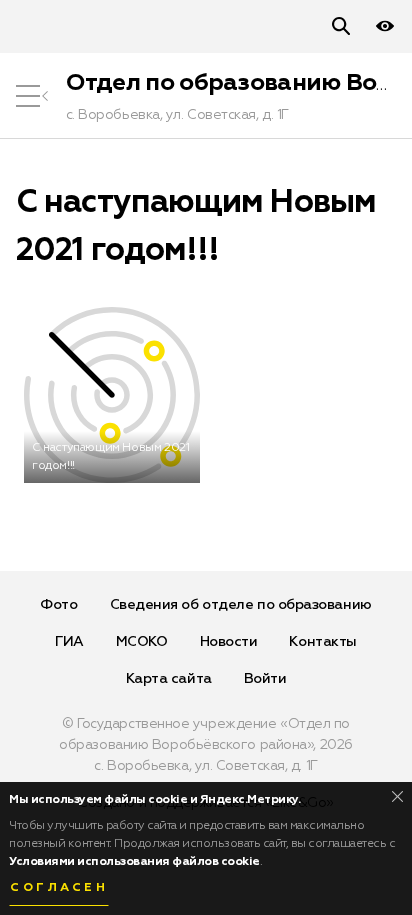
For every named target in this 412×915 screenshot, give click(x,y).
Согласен (59, 888)
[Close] (397, 796)
